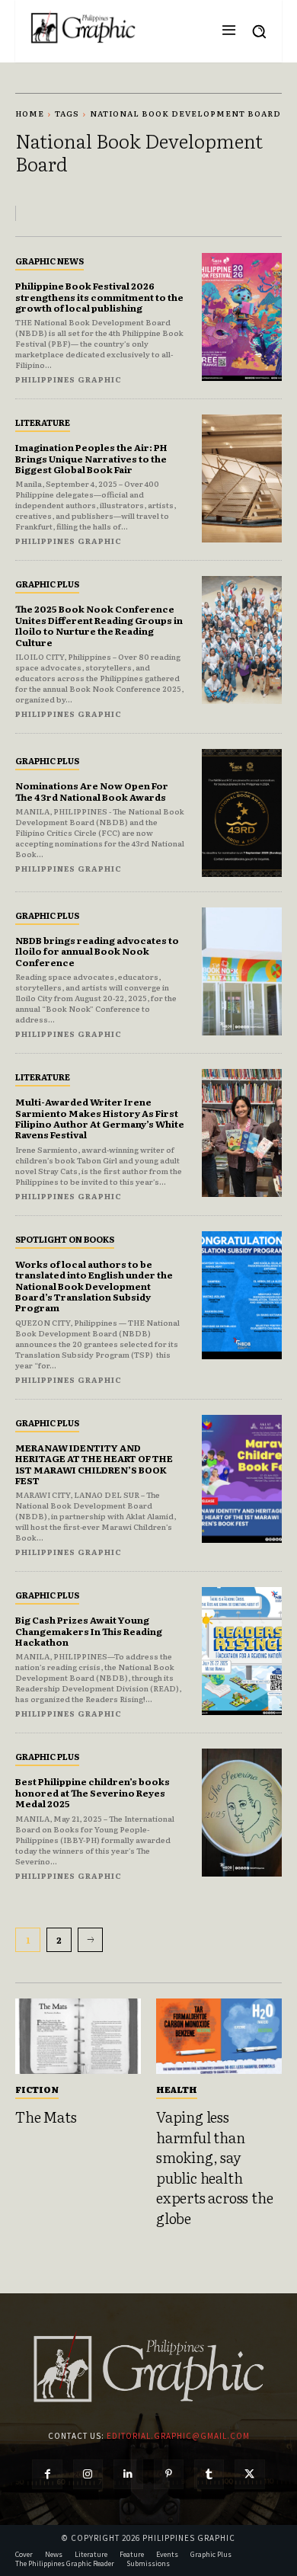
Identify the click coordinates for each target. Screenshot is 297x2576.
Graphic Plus (47, 584)
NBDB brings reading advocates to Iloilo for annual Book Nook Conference (97, 951)
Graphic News (49, 261)
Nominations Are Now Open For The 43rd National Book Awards (92, 791)
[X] (249, 2474)
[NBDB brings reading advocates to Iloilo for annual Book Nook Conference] (242, 971)
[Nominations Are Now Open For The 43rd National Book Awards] (242, 813)
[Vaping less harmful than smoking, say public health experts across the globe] (219, 2036)
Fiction (37, 2089)
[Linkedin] (128, 2474)
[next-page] (90, 1940)
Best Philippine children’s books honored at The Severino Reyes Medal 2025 (93, 1792)
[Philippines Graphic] (83, 27)
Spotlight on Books (65, 1239)
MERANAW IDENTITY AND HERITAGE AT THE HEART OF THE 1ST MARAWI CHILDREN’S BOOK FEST (94, 1464)
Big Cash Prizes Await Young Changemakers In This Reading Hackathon (89, 1631)
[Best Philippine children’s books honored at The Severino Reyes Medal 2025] (242, 1813)
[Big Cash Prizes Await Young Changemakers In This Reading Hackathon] (242, 1651)
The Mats (46, 2117)
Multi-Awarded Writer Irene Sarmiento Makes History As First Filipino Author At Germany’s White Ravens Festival (100, 1118)
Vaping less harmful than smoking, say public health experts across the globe (214, 2167)
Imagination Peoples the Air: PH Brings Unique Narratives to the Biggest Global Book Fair (91, 458)
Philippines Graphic (69, 379)
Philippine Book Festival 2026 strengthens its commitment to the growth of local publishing (99, 297)
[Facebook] (47, 2474)
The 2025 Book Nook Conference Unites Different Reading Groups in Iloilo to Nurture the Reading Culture (99, 625)
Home (30, 113)
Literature (43, 422)
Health (177, 2089)
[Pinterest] (169, 2474)
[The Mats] (78, 2036)
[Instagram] (88, 2474)
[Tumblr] (209, 2474)
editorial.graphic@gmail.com (178, 2436)
